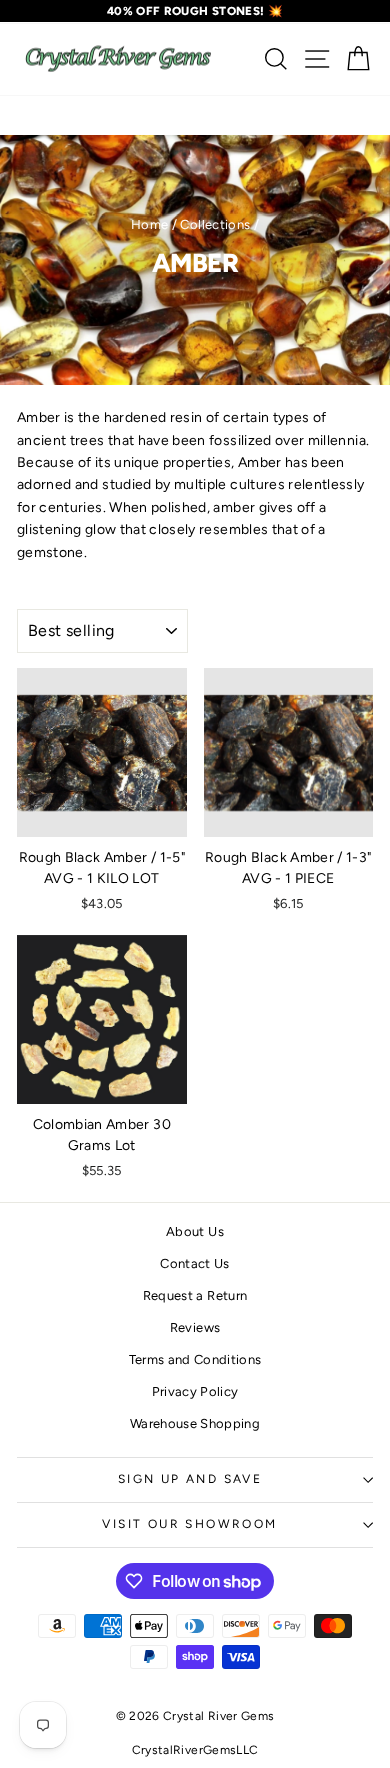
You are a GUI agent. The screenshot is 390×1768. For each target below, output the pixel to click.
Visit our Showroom (189, 1524)
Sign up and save (190, 1479)
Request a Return (195, 1295)
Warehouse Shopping (195, 1423)
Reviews (195, 1327)
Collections (215, 224)
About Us (195, 1231)
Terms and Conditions (195, 1359)
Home (149, 224)
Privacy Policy (195, 1391)
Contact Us (195, 1263)
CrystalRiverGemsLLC (195, 1750)
